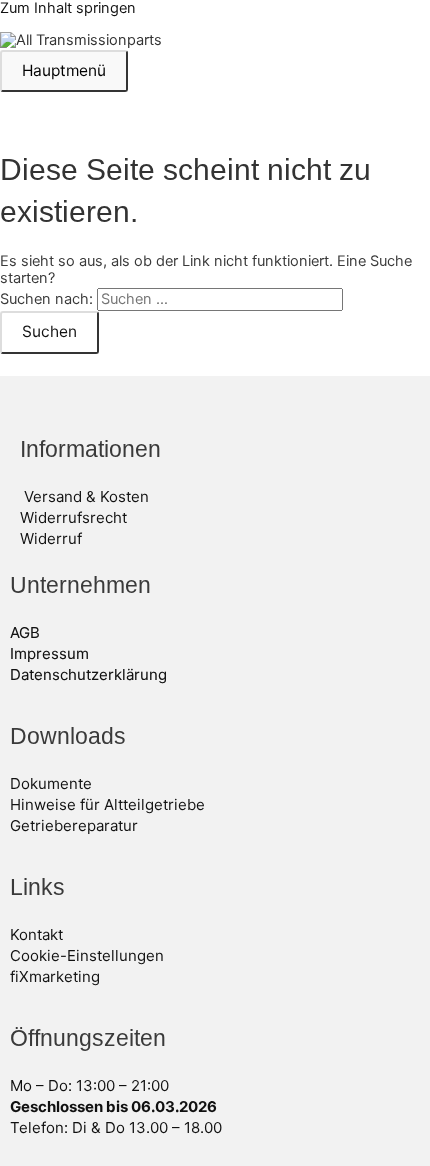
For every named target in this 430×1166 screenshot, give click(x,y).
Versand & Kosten (86, 496)
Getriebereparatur (74, 825)
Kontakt (36, 934)
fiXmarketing (55, 976)
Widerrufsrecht (73, 517)
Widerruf (51, 538)
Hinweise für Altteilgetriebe (107, 804)
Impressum (49, 653)
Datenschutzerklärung (88, 674)
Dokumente (51, 783)
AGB (25, 632)
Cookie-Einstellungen (87, 955)
